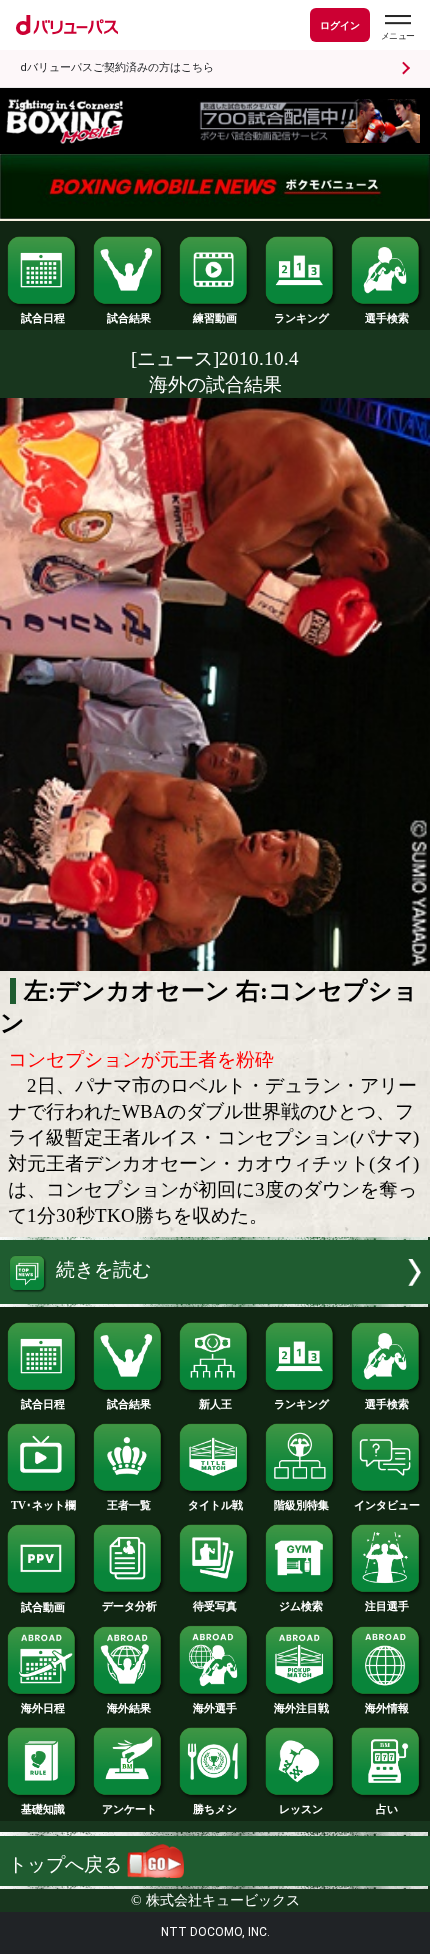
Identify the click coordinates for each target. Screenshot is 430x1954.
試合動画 (43, 1607)
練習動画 (215, 318)
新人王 (215, 1404)
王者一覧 (129, 1505)
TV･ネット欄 (43, 1505)
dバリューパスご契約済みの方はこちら (117, 67)
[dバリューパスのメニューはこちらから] (397, 27)
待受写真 (215, 1606)
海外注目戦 (301, 1708)
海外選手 (215, 1708)
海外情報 (387, 1708)
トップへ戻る (67, 1864)
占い (387, 1809)
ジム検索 (301, 1606)
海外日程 (43, 1708)
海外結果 (129, 1708)
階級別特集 (301, 1505)
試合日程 (43, 318)
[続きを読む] (215, 1297)
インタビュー (387, 1505)
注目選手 (387, 1606)
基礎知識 (43, 1809)
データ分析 (129, 1606)
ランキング (301, 318)
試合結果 (129, 318)
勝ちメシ (215, 1809)
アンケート (129, 1809)
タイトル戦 (215, 1505)
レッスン (301, 1809)
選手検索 (387, 318)
